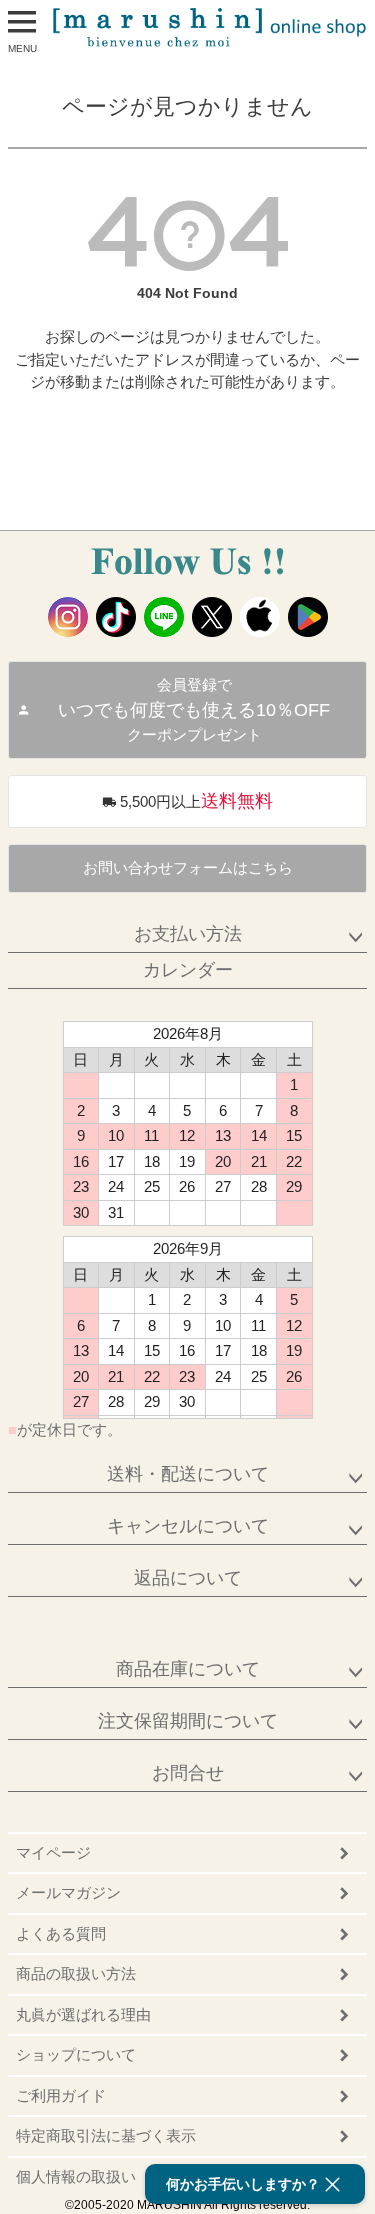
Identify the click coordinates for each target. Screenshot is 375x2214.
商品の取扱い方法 (76, 1973)
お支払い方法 (188, 934)
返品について (188, 1578)
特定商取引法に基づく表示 (106, 2135)
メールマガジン (68, 1892)
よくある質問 (61, 1933)
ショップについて (76, 2054)
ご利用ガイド (61, 2095)
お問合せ (188, 1773)
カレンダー (188, 970)
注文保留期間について (188, 1721)
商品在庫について (188, 1669)
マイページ (53, 1852)
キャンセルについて (188, 1526)
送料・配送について (188, 1474)
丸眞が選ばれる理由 (83, 2014)
